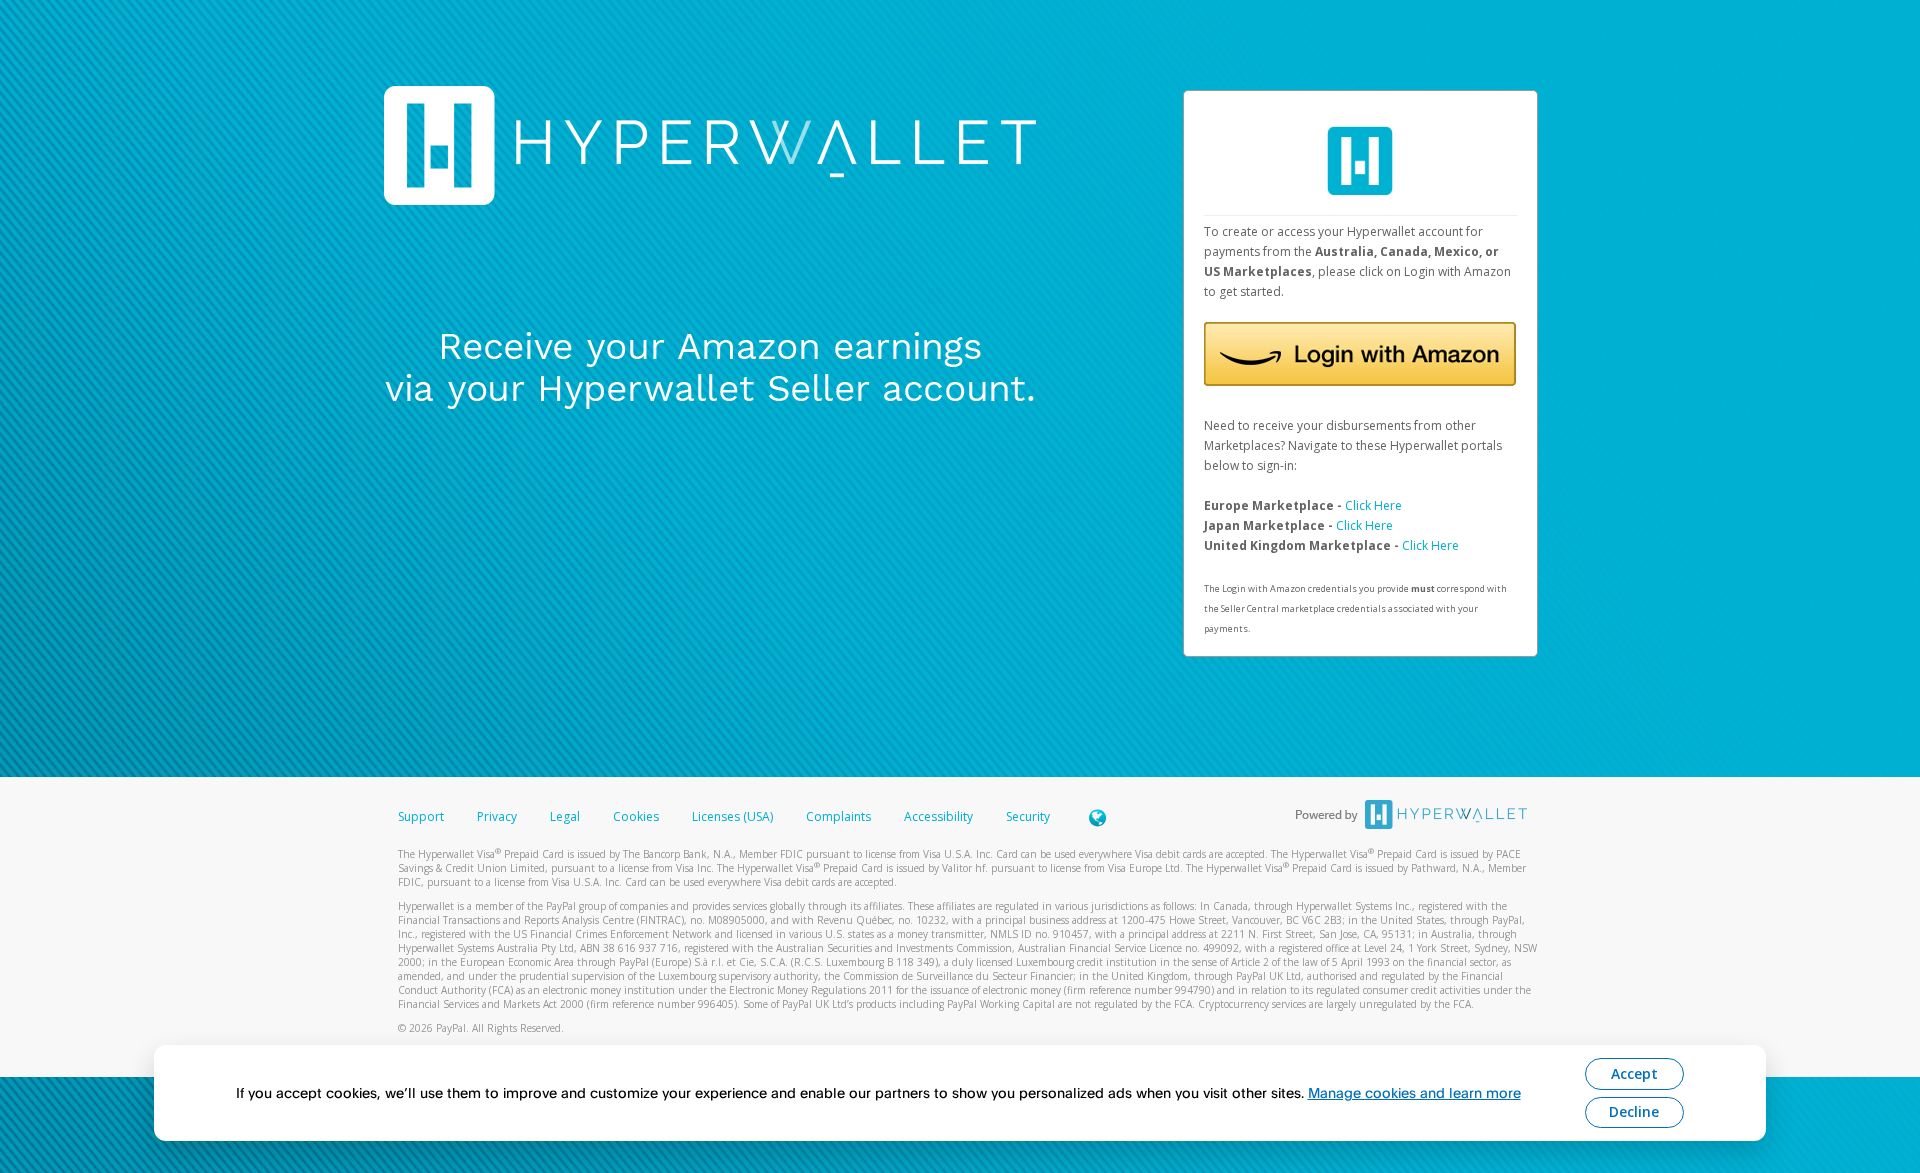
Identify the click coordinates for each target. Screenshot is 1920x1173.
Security (1028, 816)
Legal (565, 816)
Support (421, 816)
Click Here (1373, 505)
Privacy (497, 816)
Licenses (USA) (734, 816)
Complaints (840, 816)
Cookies (636, 816)
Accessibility (938, 816)
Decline (1634, 1111)
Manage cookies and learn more (1414, 1092)
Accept (1634, 1073)
